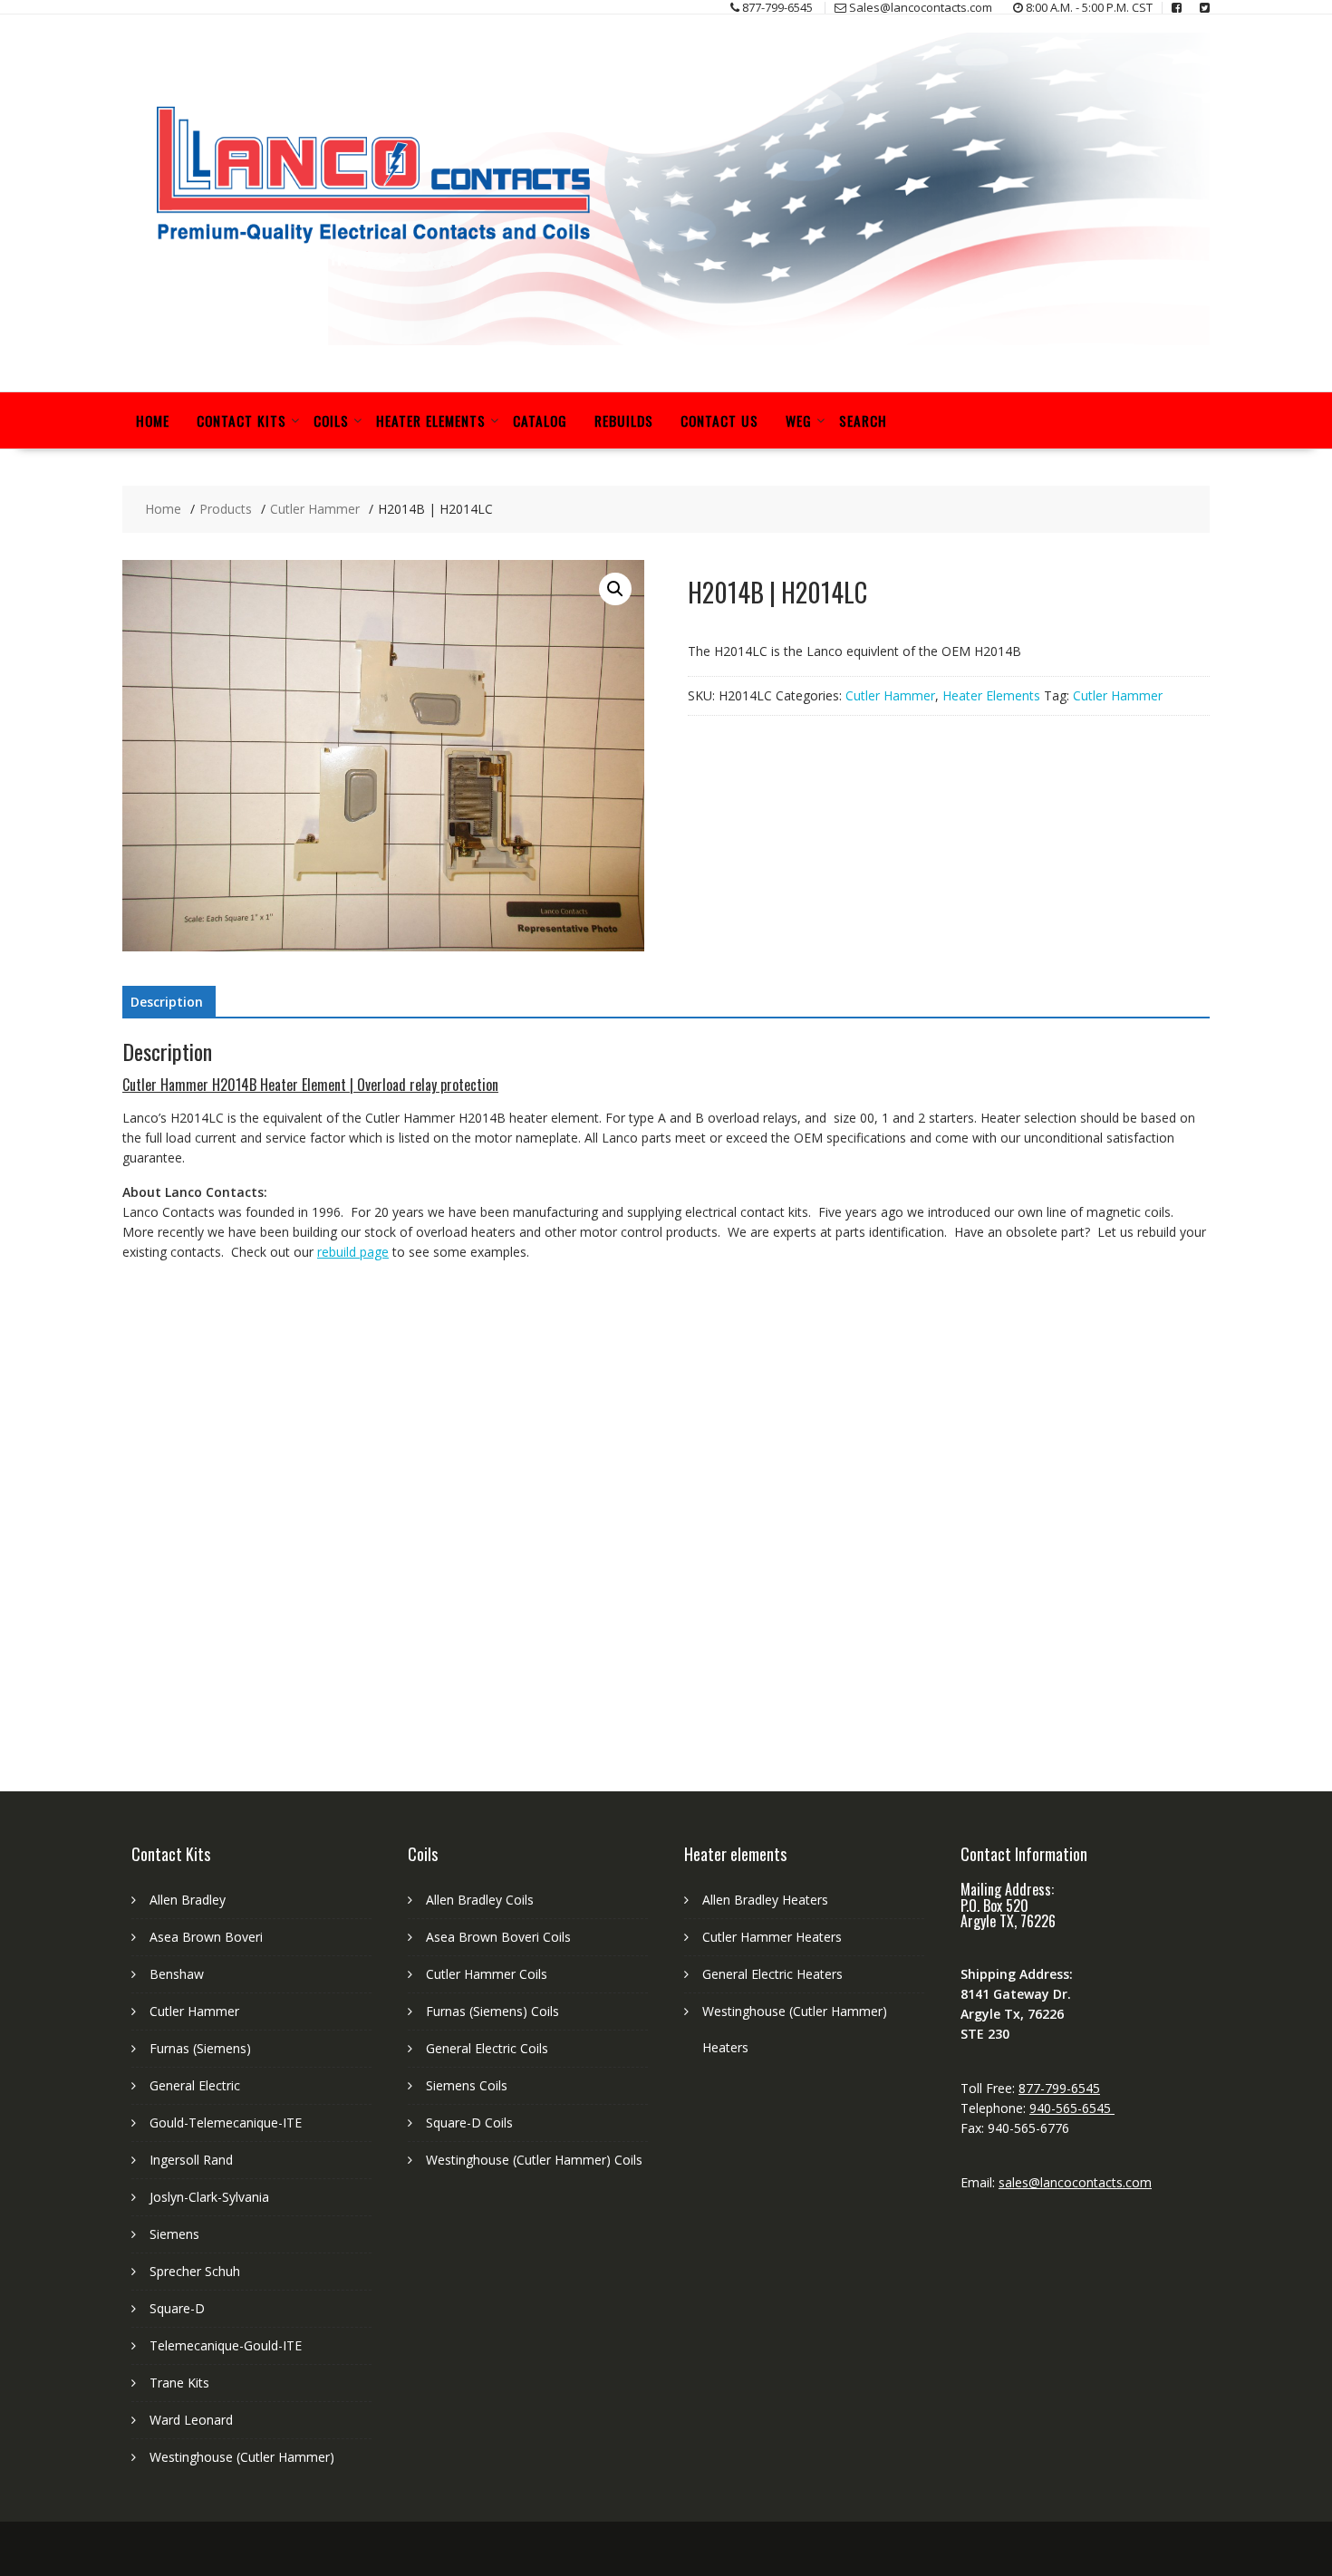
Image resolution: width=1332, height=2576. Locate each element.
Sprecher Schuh (195, 2271)
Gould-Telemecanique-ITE (226, 2123)
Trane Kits (179, 2383)
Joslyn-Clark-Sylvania (209, 2197)
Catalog (540, 420)
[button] (615, 589)
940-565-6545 (1072, 2108)
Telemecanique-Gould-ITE (226, 2345)
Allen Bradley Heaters (765, 1900)
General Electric (195, 2085)
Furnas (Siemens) (200, 2048)
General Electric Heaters (772, 1974)
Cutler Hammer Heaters (772, 1937)
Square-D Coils (469, 2123)
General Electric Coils (487, 2048)
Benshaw (177, 1974)
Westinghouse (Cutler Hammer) (242, 2457)
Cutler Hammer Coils (487, 1974)
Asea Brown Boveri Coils (498, 1937)
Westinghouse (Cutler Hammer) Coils (534, 2160)
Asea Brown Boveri (206, 1937)
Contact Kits (241, 420)
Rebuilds (624, 420)
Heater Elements (431, 420)
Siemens (174, 2234)
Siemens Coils (467, 2085)
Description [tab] (167, 1002)
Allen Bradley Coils (480, 1900)
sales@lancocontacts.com (1075, 2182)
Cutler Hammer (890, 695)
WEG (799, 420)
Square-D (177, 2308)
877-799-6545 (1059, 2088)
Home (153, 420)
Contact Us (719, 420)
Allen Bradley (188, 1900)
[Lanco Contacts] (666, 340)
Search (863, 420)
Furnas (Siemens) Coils (492, 2011)
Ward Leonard (191, 2420)
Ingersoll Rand (191, 2160)
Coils (331, 420)
